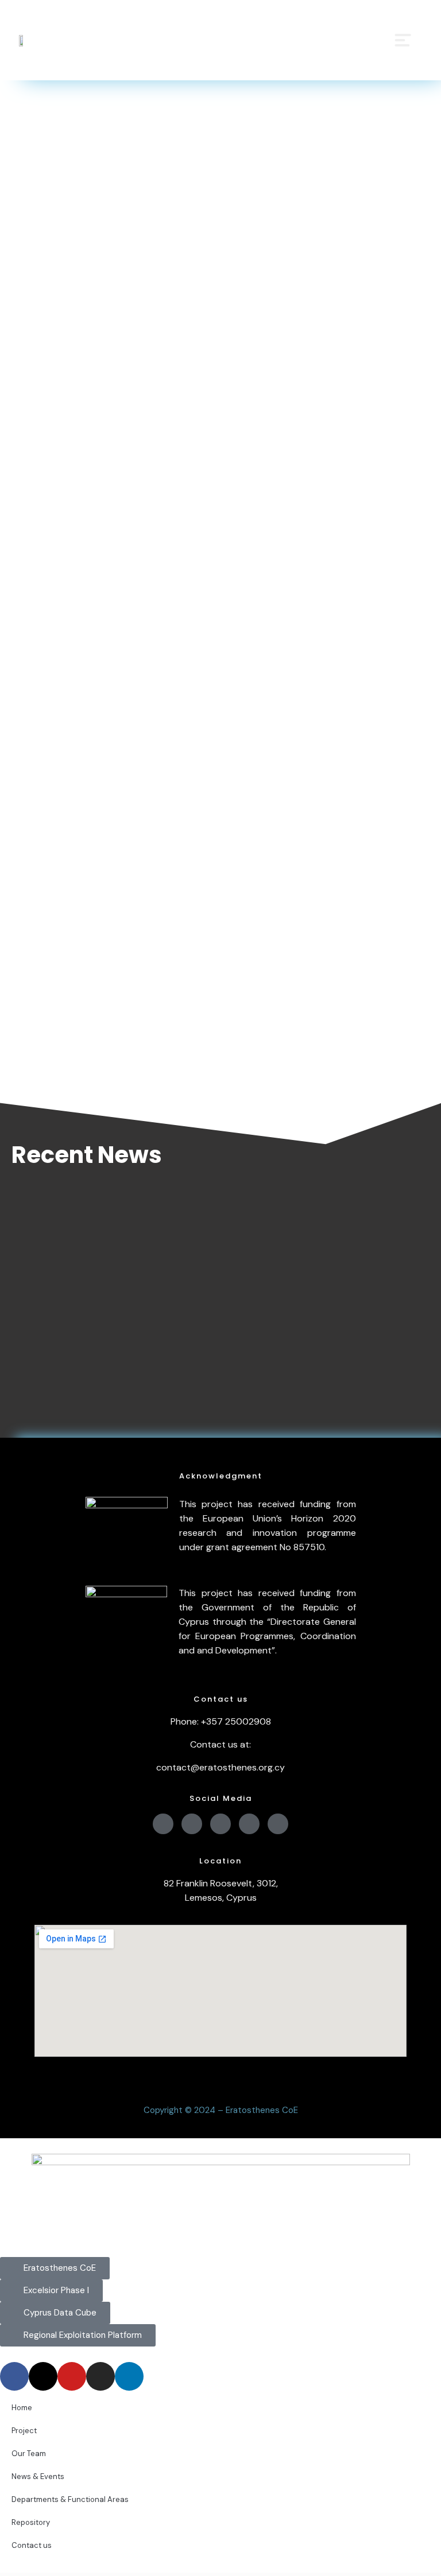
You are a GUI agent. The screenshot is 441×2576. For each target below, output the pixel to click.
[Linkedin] (278, 1824)
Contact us (32, 2545)
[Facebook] (163, 1824)
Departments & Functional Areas (70, 2499)
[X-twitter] (192, 1824)
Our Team (29, 2454)
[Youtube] (220, 1824)
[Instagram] (249, 1824)
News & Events (38, 2476)
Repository (31, 2522)
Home (22, 2408)
